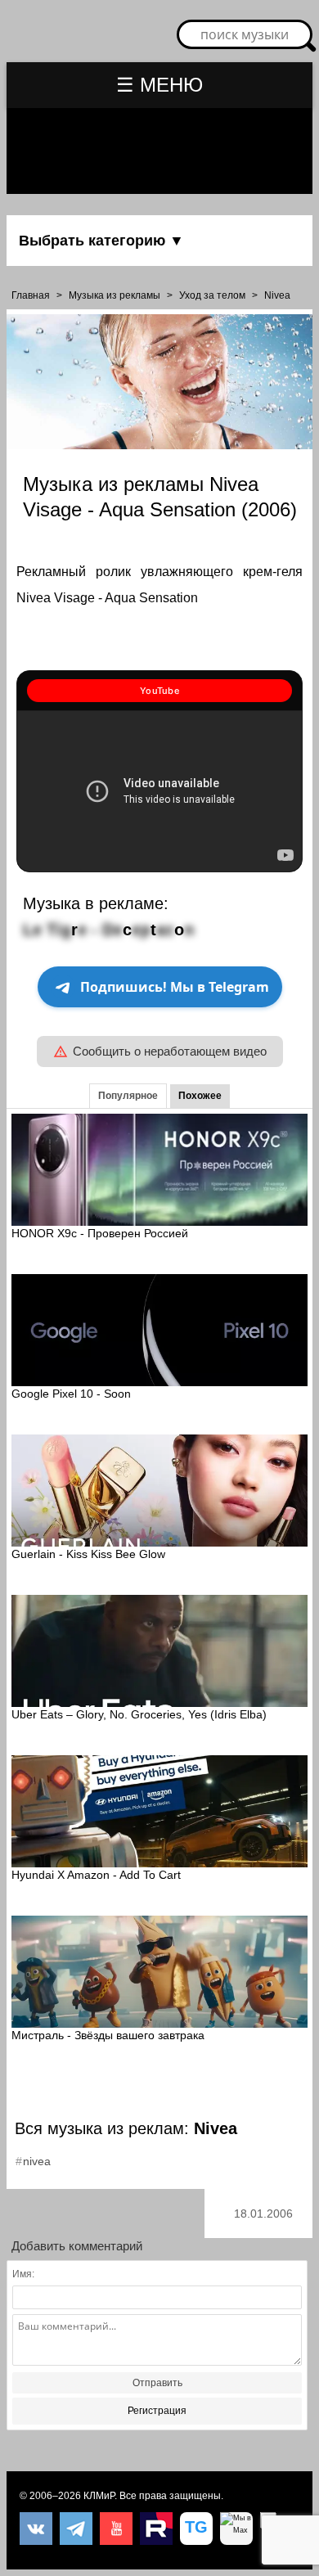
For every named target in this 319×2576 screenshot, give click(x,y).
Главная (31, 295)
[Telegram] (76, 2529)
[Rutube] (156, 2529)
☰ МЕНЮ (159, 85)
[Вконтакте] (36, 2529)
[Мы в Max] (236, 2529)
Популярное (128, 1096)
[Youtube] (116, 2529)
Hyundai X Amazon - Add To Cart (96, 1875)
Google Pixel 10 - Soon (71, 1394)
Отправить (157, 2383)
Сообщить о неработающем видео (170, 1051)
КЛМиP (99, 2496)
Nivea (277, 295)
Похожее (200, 1096)
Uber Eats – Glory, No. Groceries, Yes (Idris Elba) (139, 1714)
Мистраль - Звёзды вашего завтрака (108, 2035)
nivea (37, 2161)
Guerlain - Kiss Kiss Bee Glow (88, 1554)
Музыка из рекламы (115, 295)
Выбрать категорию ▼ (101, 241)
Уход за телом (212, 295)
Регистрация (157, 2411)
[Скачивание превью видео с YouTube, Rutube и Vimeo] (196, 2529)
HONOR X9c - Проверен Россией (100, 1233)
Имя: (23, 2274)
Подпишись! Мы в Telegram (175, 987)
